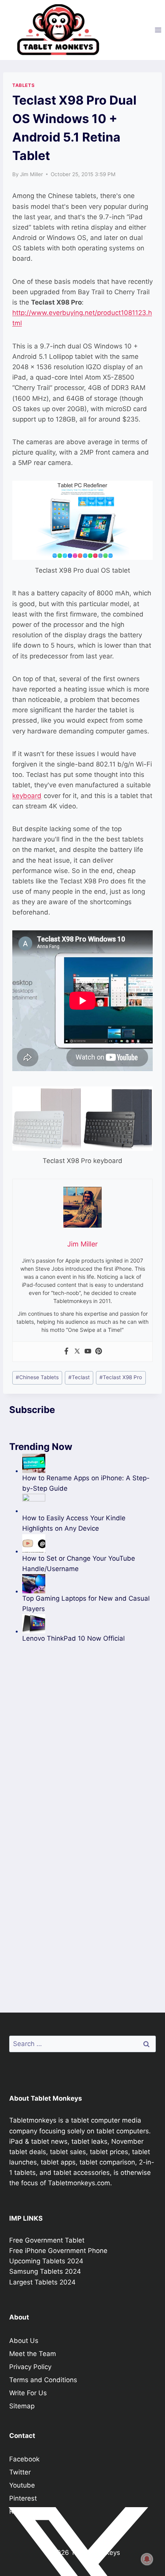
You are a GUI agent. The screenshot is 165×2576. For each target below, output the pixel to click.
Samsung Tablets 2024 (45, 2271)
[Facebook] (66, 1352)
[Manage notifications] (147, 2559)
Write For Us (28, 2393)
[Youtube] (88, 1352)
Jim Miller (31, 174)
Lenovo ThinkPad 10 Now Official (73, 1638)
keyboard (27, 796)
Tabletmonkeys (33, 2120)
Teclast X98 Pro (121, 1377)
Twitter (20, 2472)
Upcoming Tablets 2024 (46, 2261)
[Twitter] (77, 1352)
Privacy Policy (30, 2367)
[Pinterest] (99, 1352)
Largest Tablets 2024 (42, 2282)
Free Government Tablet (47, 2240)
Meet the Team (33, 2354)
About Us (24, 2341)
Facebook (24, 2459)
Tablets (23, 85)
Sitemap (22, 2406)
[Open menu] (158, 30)
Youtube (22, 2485)
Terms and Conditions (43, 2380)
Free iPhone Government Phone (58, 2251)
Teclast (79, 1377)
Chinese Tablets (37, 1377)
